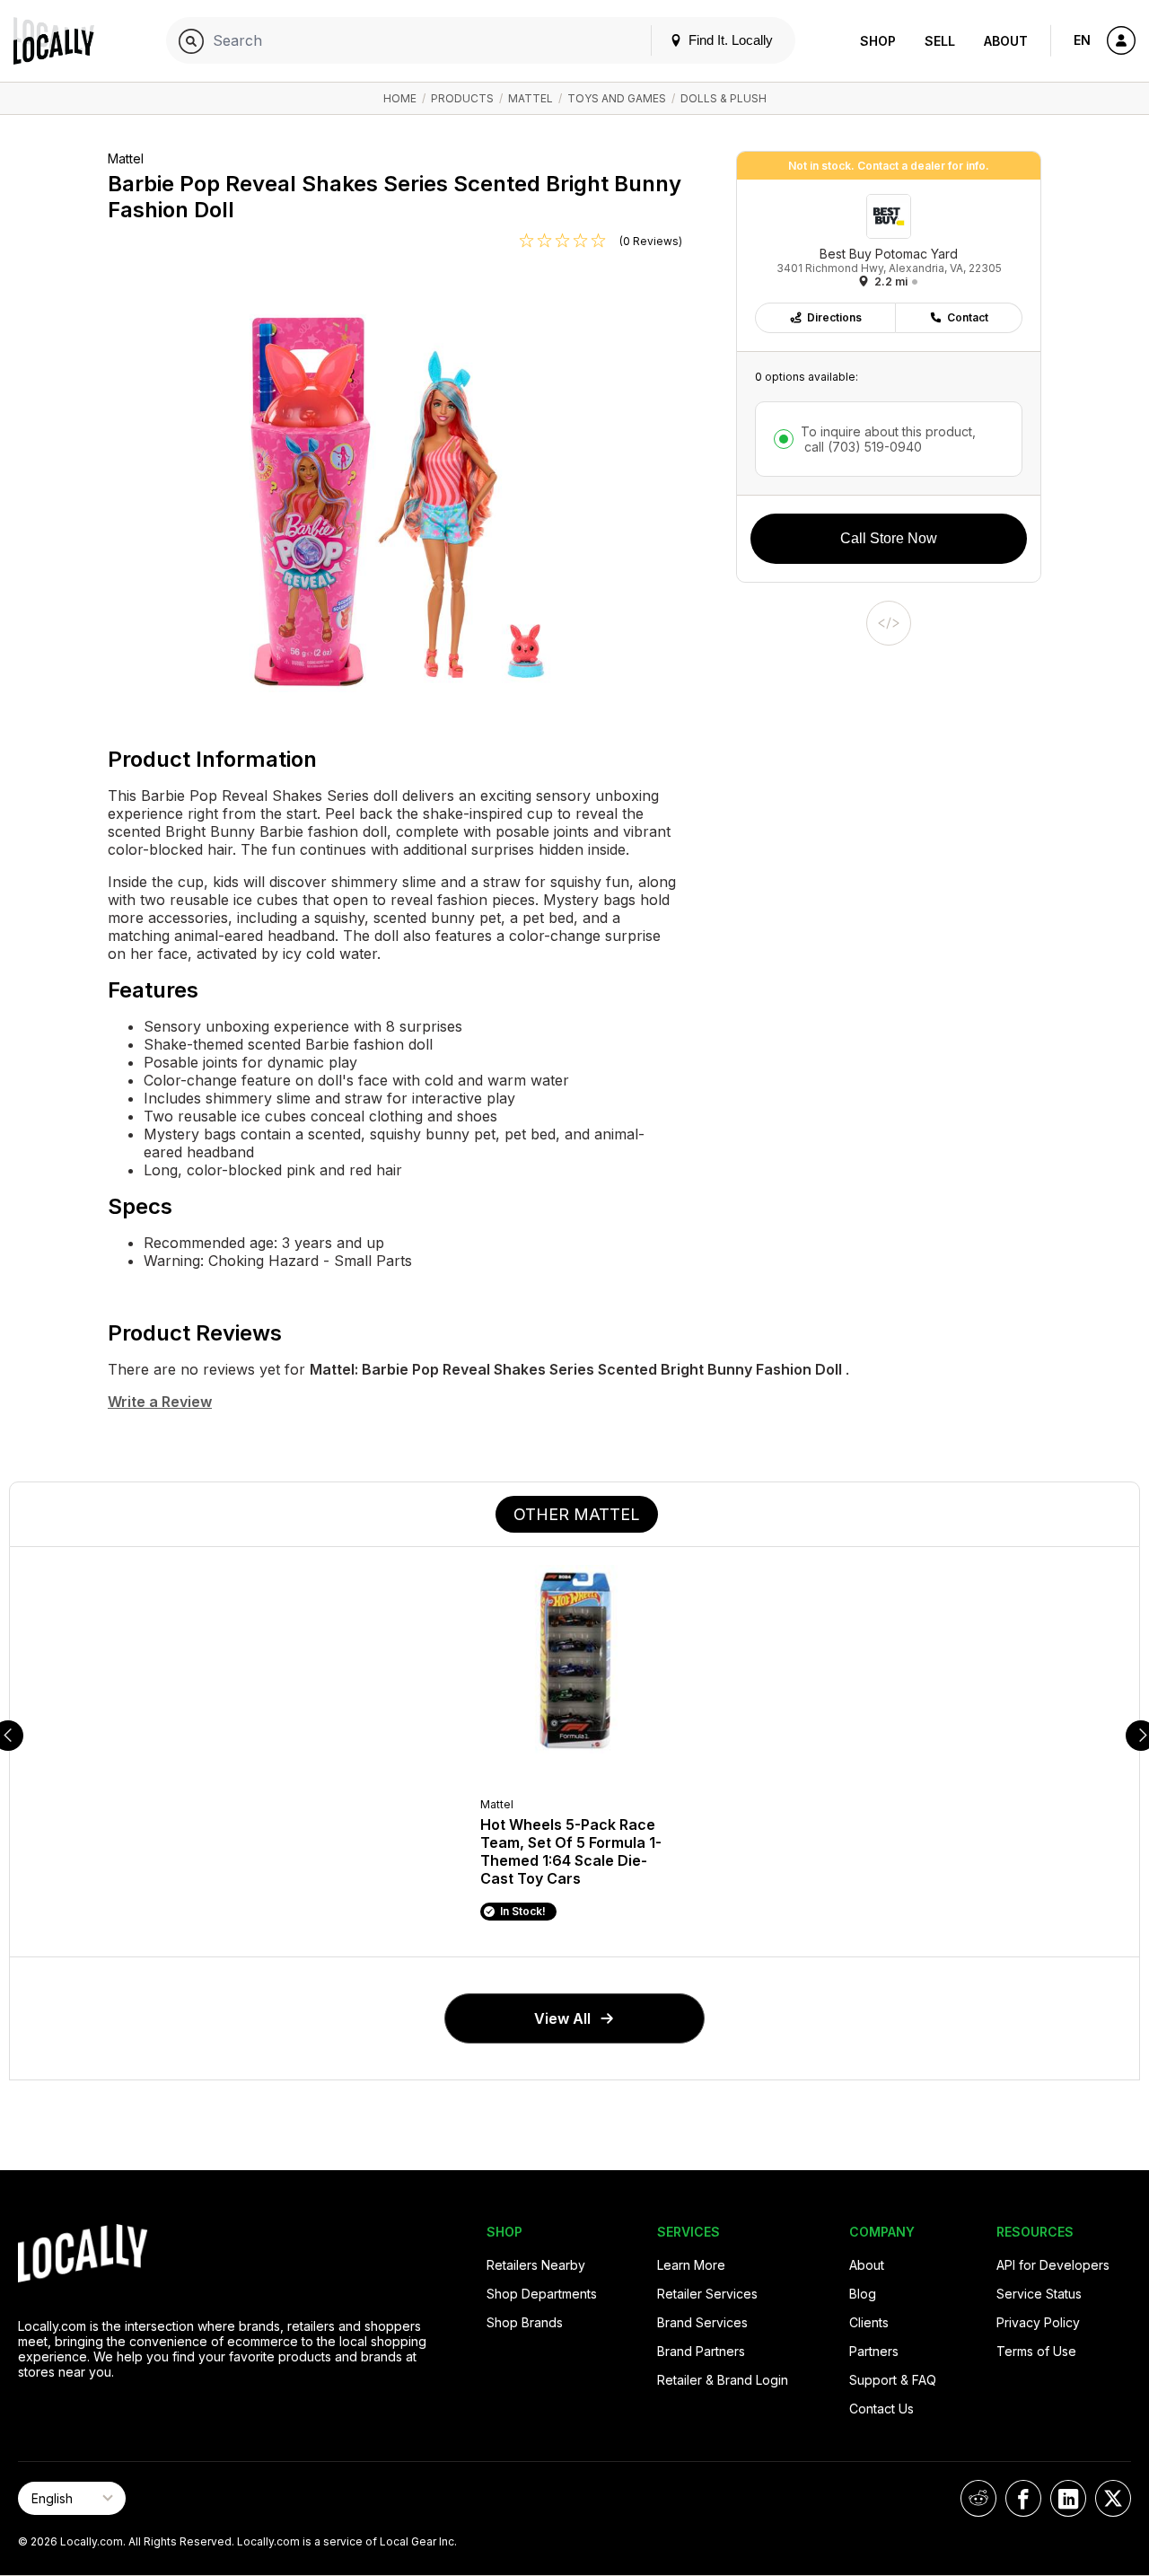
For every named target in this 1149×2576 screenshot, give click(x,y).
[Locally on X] (1113, 2498)
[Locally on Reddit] (978, 2498)
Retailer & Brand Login (723, 2380)
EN (1082, 40)
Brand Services (702, 2322)
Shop (878, 41)
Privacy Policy (1038, 2322)
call (861, 447)
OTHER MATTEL (577, 1514)
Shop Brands (525, 2322)
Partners (874, 2351)
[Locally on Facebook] (1023, 2498)
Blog (863, 2294)
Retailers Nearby (536, 2265)
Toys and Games (617, 98)
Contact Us (881, 2409)
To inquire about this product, (888, 439)
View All (562, 2018)
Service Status (1039, 2294)
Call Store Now (889, 538)
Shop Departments (542, 2294)
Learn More (691, 2265)
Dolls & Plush (724, 98)
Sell (940, 41)
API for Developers (1053, 2265)
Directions (834, 317)
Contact (968, 317)
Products (462, 98)
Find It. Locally (729, 40)
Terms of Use (1036, 2351)
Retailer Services (707, 2294)
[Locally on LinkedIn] (1068, 2498)
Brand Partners (701, 2351)
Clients (869, 2322)
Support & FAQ (893, 2380)
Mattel (531, 98)
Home (400, 98)
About (1006, 41)
